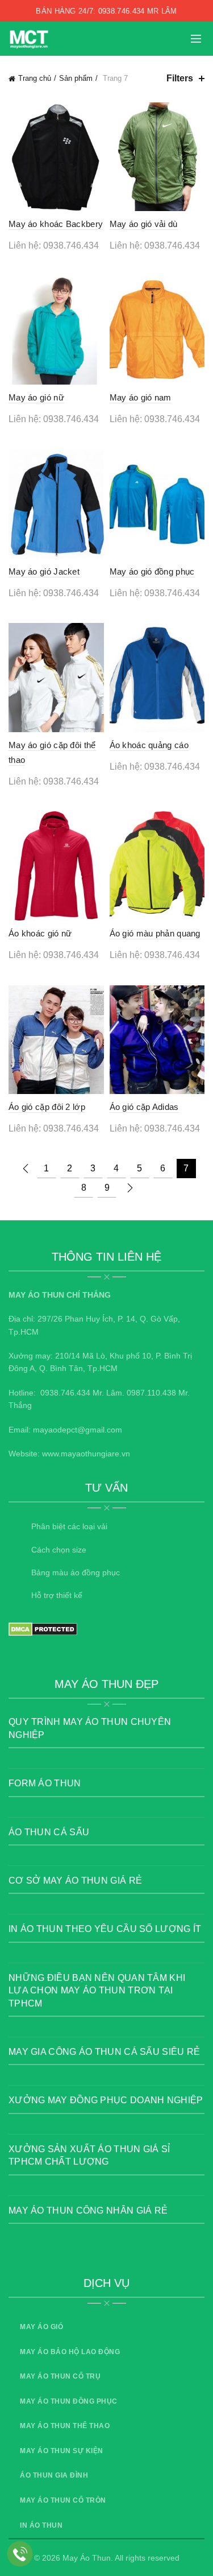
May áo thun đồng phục (69, 2401)
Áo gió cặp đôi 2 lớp (47, 1107)
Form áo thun (45, 1783)
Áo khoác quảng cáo (149, 745)
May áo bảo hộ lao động (70, 2352)
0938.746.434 (65, 1393)
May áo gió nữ (36, 397)
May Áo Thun (87, 2558)
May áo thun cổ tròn (63, 2500)
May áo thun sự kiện (62, 2451)
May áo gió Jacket (44, 571)
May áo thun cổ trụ (60, 2376)
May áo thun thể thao (65, 2426)
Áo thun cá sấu (49, 1832)
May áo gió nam (141, 397)
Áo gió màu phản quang (155, 933)
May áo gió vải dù (144, 224)
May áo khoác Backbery (56, 224)
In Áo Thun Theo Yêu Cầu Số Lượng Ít (105, 1929)
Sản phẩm (76, 78)
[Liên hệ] (20, 2554)
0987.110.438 (151, 1393)
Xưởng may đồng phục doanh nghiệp (106, 2100)
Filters (180, 78)
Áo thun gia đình (54, 2475)
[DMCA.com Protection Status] (43, 1629)
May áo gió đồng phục (152, 571)
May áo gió (41, 2327)
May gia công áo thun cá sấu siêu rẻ (105, 2052)
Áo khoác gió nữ (40, 933)
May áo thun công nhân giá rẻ (88, 2210)
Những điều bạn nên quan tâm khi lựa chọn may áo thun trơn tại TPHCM (97, 1991)
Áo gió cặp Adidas (144, 1107)
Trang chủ (35, 78)
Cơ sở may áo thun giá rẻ (75, 1881)
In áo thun (41, 2525)
